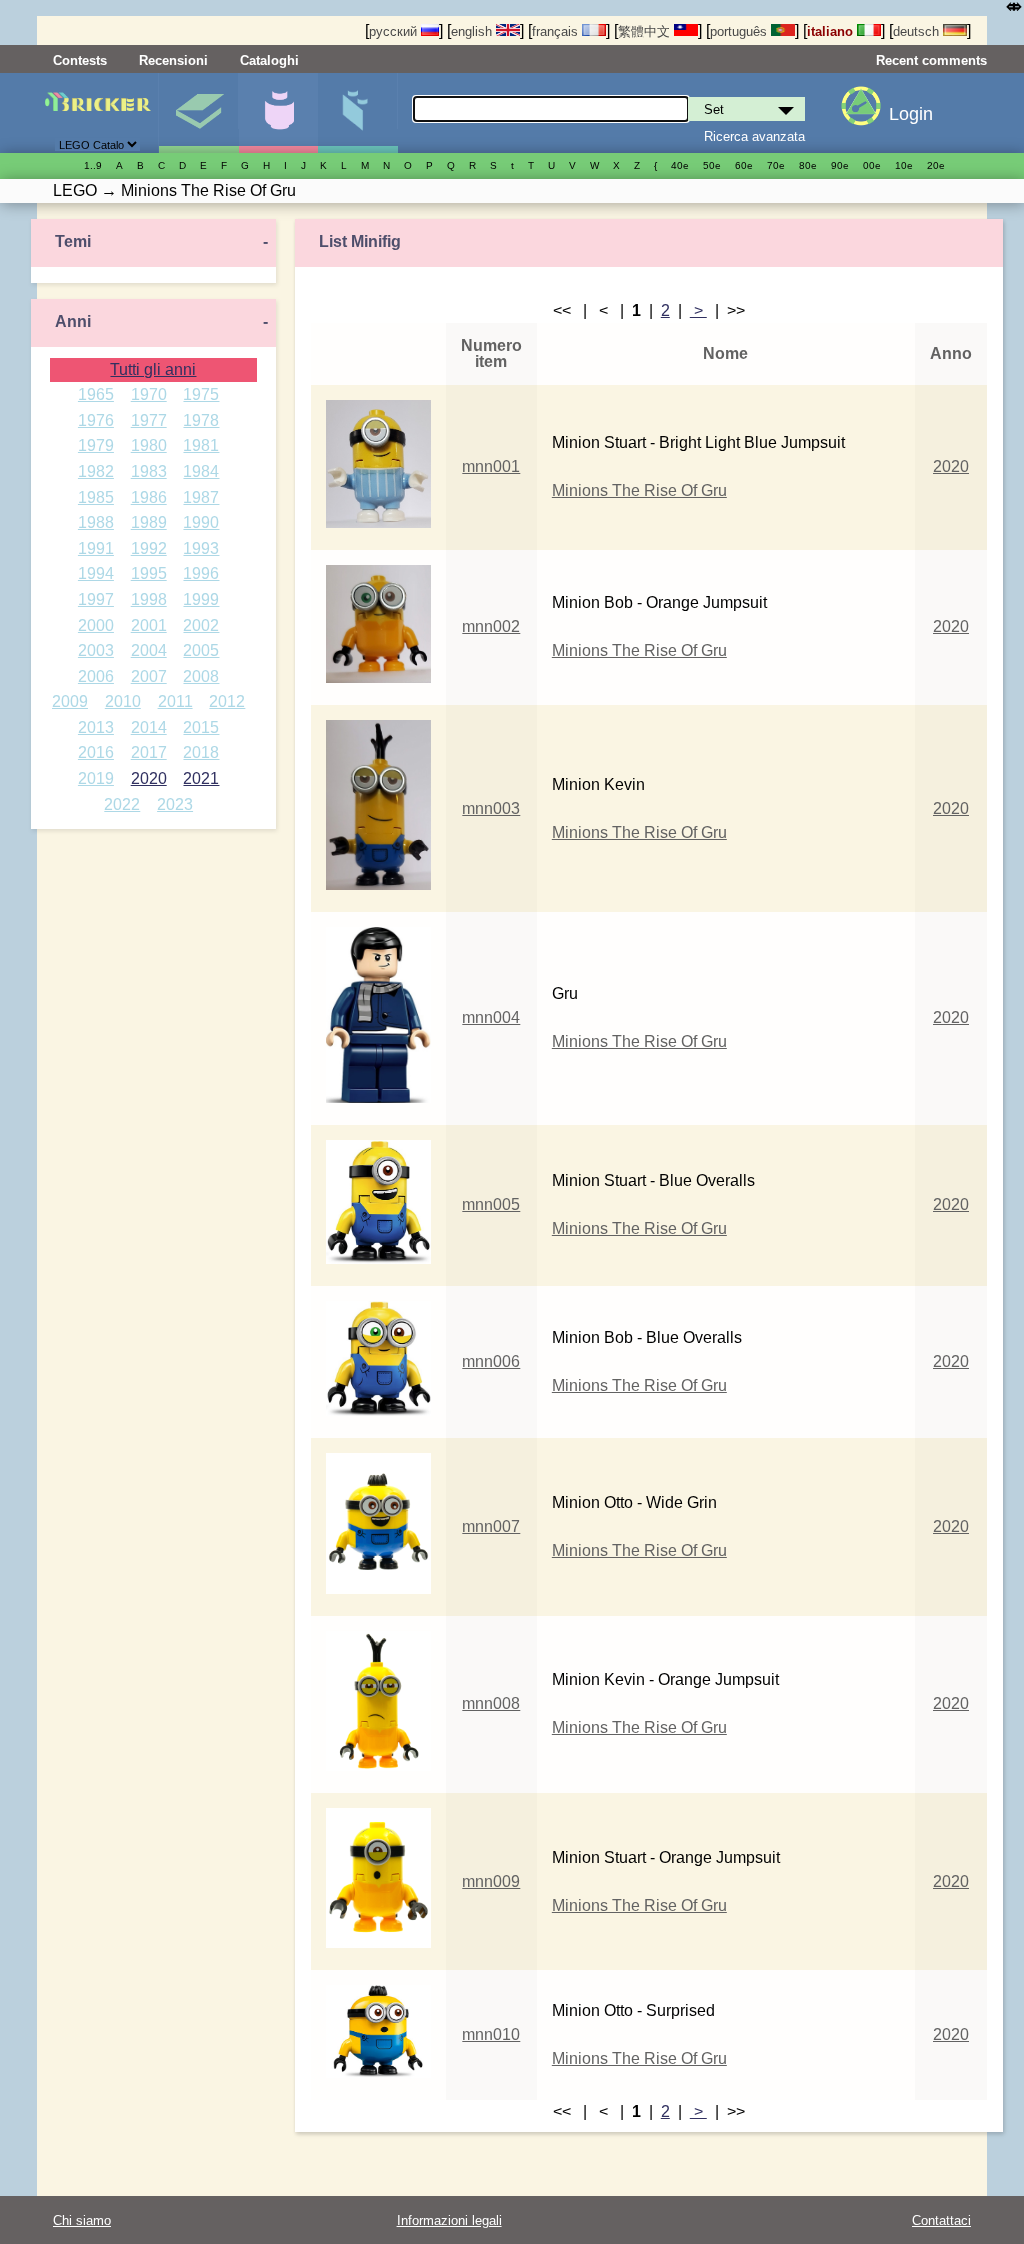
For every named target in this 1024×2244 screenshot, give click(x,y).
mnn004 (491, 1017)
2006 (96, 676)
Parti (357, 113)
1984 (201, 471)
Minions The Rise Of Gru (639, 490)
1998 (149, 599)
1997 (96, 599)
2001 (149, 625)
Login (911, 114)
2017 (149, 752)
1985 (96, 497)
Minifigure (278, 113)
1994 (96, 573)
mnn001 (491, 466)
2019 (96, 778)
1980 (149, 445)
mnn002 (491, 626)
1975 (201, 394)
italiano (832, 31)
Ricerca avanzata (754, 136)
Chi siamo (82, 2220)
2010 (123, 701)
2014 (149, 727)
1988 (96, 522)
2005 (201, 650)
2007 (149, 676)
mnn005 (491, 1204)
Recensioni (173, 60)
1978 (201, 420)
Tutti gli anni (153, 369)
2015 (201, 727)
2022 (122, 804)
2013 (96, 727)
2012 (227, 701)
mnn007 (491, 1526)
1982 (96, 471)
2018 (201, 752)
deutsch (918, 31)
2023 (175, 804)
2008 (201, 676)
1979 (96, 445)
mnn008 (491, 1703)
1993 (201, 548)
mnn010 (491, 2034)
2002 (201, 625)
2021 (201, 778)
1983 (149, 471)
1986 (149, 497)
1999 (201, 599)
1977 (149, 420)
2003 (96, 650)
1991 (96, 548)
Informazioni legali (449, 2220)
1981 (201, 445)
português (740, 31)
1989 (149, 522)
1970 (149, 394)
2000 (96, 625)
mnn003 (491, 808)
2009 (70, 701)
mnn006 (491, 1361)
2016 (96, 752)
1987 (201, 497)
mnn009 (491, 1881)
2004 (149, 650)
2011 (175, 701)
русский (395, 31)
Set (198, 113)
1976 (96, 420)
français (557, 31)
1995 (149, 573)
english (473, 31)
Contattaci (941, 2220)
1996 (201, 573)
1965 (96, 394)
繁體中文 (646, 31)
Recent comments (931, 60)
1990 (201, 522)
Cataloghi (269, 60)
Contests (80, 60)
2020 (149, 778)
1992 (149, 548)
